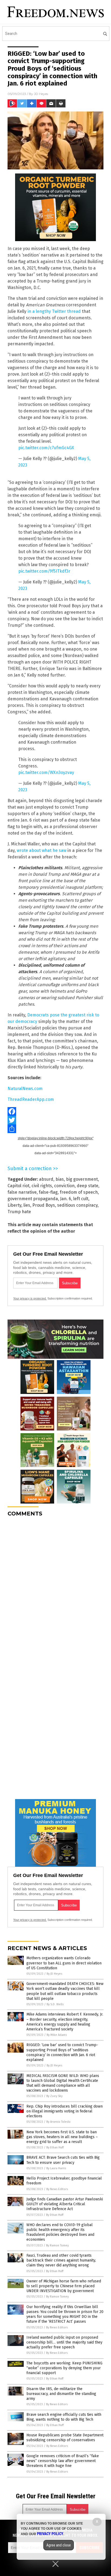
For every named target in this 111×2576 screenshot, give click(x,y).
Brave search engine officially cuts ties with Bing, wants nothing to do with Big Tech (64, 2417)
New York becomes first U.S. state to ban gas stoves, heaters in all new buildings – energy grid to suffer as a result (62, 2137)
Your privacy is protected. (30, 1298)
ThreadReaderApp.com (31, 1099)
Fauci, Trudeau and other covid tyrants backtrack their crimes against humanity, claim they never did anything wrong (61, 2260)
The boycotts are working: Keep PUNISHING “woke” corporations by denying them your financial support (64, 2368)
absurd (46, 1179)
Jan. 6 (66, 1199)
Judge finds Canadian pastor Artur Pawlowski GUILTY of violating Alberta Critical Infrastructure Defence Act (65, 2204)
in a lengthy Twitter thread (54, 311)
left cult (81, 1199)
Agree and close (59, 2545)
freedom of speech (79, 1192)
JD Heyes (41, 94)
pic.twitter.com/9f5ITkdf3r (44, 571)
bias (60, 1179)
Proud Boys (44, 1205)
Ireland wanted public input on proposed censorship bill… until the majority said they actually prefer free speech (64, 2342)
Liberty (14, 1205)
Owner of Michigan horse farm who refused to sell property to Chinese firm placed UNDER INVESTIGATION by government (64, 2286)
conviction (64, 1186)
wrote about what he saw (41, 850)
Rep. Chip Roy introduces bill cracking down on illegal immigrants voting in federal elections (65, 2111)
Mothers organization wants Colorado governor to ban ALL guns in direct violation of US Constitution (64, 1963)
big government (82, 1179)
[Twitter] (55, 1120)
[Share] (55, 1129)
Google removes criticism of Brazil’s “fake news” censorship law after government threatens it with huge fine (63, 2461)
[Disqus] (55, 1589)
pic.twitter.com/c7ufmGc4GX (46, 448)
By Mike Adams (57, 2035)
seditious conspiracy (77, 1205)
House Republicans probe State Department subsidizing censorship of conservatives (65, 2438)
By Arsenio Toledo (58, 2122)
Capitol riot (18, 1186)
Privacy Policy (50, 2534)
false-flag (48, 1192)
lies (27, 1205)
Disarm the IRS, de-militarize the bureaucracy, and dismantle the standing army (61, 2394)
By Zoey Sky (54, 2096)
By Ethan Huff (55, 2147)
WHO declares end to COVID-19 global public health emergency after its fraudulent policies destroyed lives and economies (60, 2232)
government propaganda (33, 1199)
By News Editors (57, 2189)
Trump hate (19, 1212)
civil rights (42, 1186)
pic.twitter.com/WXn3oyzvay (46, 772)
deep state (88, 1186)
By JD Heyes (54, 1974)
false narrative (22, 1192)
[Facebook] (55, 1111)
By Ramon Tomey (57, 2245)
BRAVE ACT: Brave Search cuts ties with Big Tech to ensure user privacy (63, 2160)
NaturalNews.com (25, 1089)
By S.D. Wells (55, 2004)
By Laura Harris (56, 2168)
